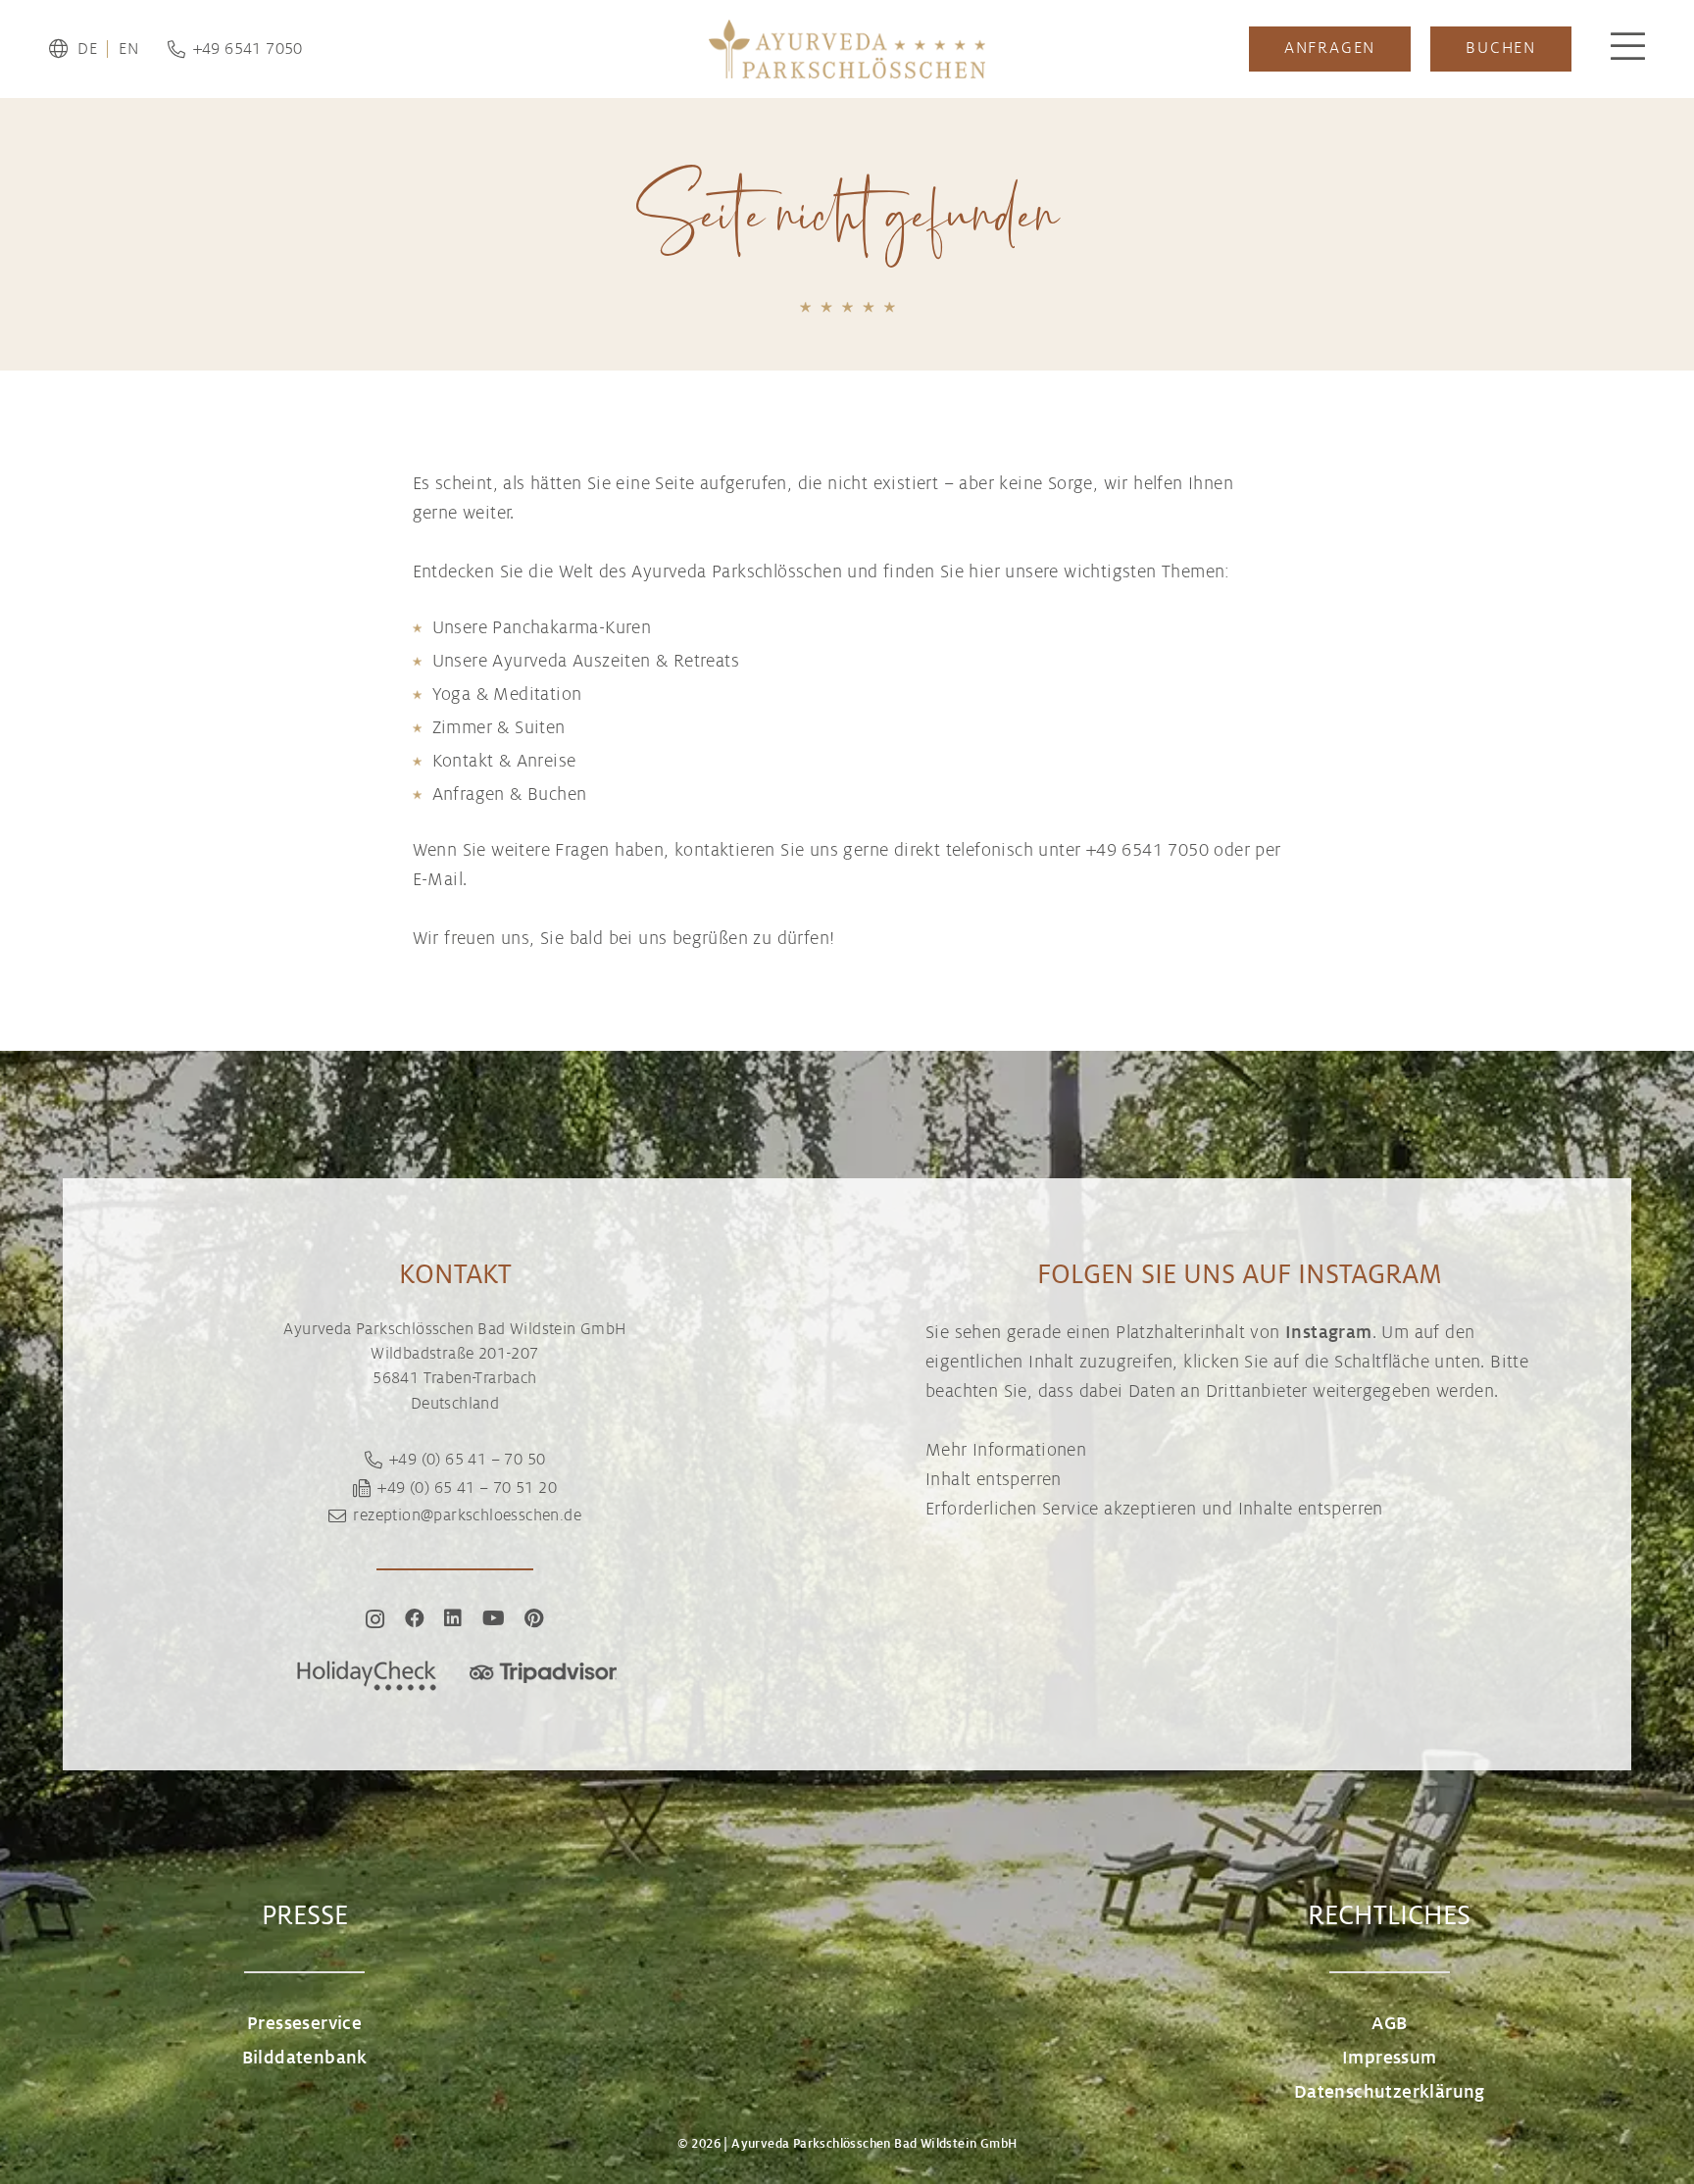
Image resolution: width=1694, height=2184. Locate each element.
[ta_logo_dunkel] (543, 1676)
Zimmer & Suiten (499, 727)
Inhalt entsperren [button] (994, 1479)
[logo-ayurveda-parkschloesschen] (847, 49)
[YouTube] (494, 1618)
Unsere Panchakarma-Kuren (542, 627)
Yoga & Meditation (507, 694)
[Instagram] (375, 1619)
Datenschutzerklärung (1390, 2092)
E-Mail (438, 879)
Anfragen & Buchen (510, 794)
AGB (1389, 2023)
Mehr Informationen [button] (1006, 1450)
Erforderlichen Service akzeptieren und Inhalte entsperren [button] (1154, 1509)
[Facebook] (415, 1618)
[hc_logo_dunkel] (367, 1676)
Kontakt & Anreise (504, 761)
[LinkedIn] (453, 1618)
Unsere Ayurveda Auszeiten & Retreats (586, 661)
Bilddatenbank (305, 2058)
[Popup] (1628, 49)
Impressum (1390, 2058)
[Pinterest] (534, 1618)
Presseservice (304, 2023)
